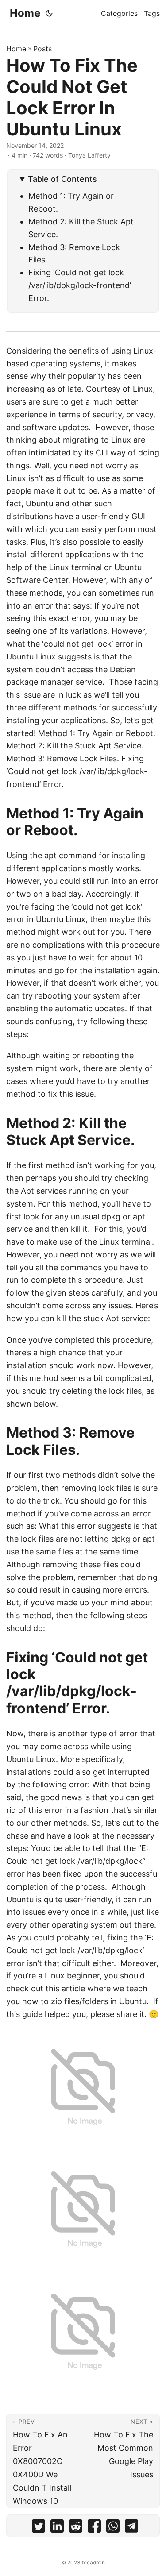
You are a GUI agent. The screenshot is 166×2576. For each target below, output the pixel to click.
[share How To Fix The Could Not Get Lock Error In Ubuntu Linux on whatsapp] (113, 2528)
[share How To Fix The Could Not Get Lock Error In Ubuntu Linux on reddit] (76, 2528)
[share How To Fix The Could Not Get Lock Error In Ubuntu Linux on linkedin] (57, 2528)
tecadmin (93, 2563)
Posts (42, 49)
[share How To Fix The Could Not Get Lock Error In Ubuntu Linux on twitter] (39, 2528)
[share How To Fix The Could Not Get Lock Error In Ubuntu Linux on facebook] (94, 2528)
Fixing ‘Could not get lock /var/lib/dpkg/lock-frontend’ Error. (80, 285)
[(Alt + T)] (49, 13)
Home (25, 13)
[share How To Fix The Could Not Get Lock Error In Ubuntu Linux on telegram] (131, 2528)
